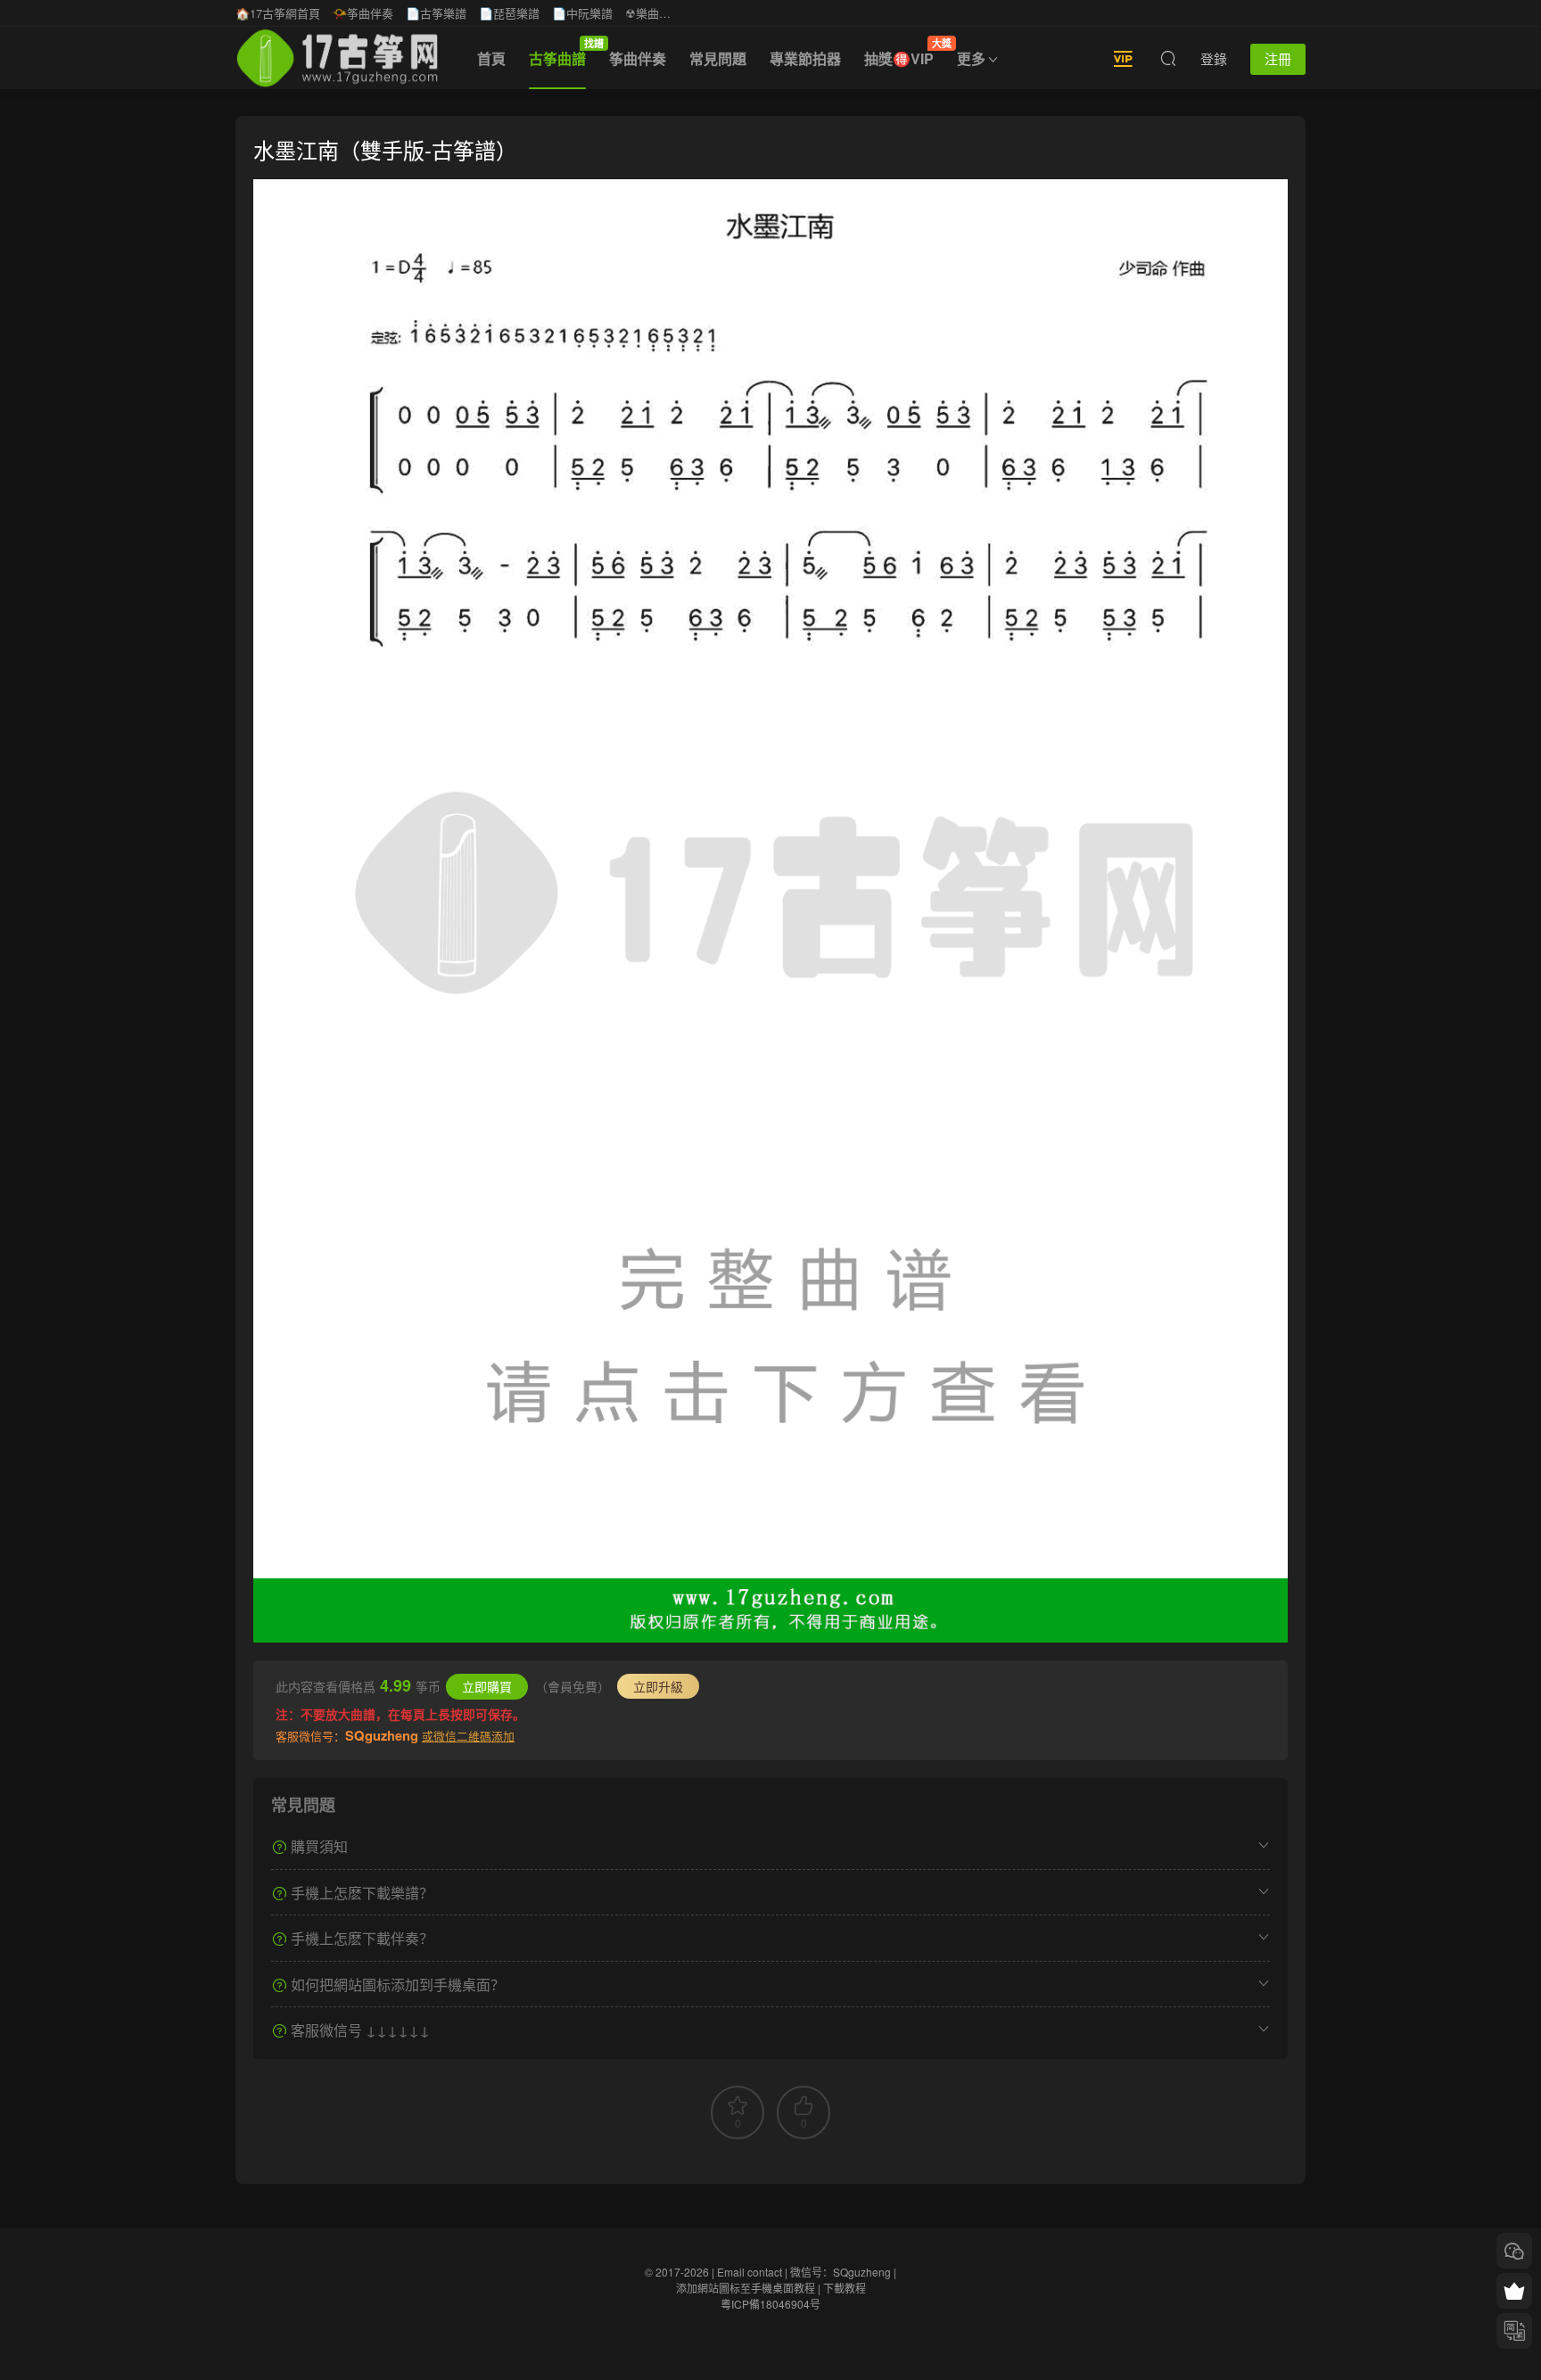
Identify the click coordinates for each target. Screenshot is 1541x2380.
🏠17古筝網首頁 (278, 13)
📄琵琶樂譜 (509, 13)
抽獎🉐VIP (905, 53)
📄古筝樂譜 (436, 13)
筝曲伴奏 (638, 58)
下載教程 (845, 2288)
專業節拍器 (805, 58)
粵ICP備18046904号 (770, 2304)
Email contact (750, 2272)
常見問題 (718, 58)
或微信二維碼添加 (468, 1736)
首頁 (491, 58)
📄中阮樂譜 (582, 13)
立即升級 (658, 1686)
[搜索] (1168, 58)
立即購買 (487, 1686)
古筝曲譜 (563, 53)
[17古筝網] (337, 58)
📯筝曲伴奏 (363, 13)
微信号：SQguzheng (841, 2272)
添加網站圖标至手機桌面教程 (746, 2288)
